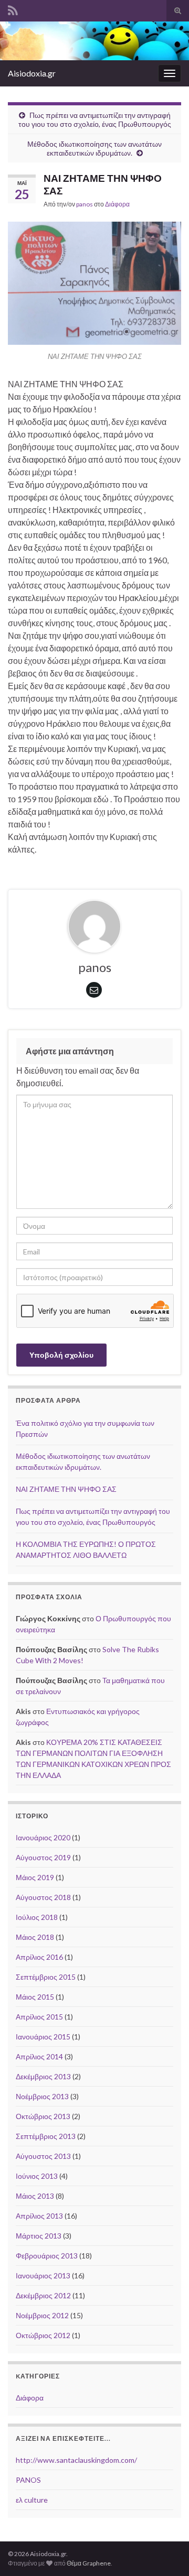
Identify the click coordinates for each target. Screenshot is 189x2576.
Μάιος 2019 (35, 1877)
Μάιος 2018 (35, 1937)
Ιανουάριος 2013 (43, 2275)
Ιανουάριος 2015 (43, 2037)
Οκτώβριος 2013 (43, 2116)
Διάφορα (117, 204)
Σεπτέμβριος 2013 (46, 2136)
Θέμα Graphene (89, 2563)
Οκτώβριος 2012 (43, 2335)
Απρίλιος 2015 (39, 2017)
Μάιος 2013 (35, 2196)
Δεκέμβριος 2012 (43, 2295)
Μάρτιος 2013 (39, 2236)
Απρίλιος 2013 (39, 2216)
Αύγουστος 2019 (43, 1857)
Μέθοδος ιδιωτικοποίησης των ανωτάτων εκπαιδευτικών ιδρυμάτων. (94, 148)
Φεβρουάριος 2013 (47, 2256)
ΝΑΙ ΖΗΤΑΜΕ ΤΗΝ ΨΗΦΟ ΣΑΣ (66, 1489)
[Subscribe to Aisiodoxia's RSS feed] (13, 9)
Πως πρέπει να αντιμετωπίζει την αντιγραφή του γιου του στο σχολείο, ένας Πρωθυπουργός (95, 119)
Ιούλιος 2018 (37, 1917)
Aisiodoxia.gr (32, 73)
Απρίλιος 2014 (39, 2056)
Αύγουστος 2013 (43, 2156)
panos (85, 204)
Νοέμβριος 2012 (42, 2315)
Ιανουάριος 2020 (43, 1837)
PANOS (28, 2480)
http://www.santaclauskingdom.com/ (76, 2460)
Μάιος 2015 (35, 1997)
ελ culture (32, 2500)
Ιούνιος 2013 (37, 2176)
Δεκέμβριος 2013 (43, 2076)
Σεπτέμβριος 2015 (46, 1977)
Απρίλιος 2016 (39, 1957)
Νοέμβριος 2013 (42, 2096)
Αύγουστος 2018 (43, 1897)
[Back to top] (165, 2552)
